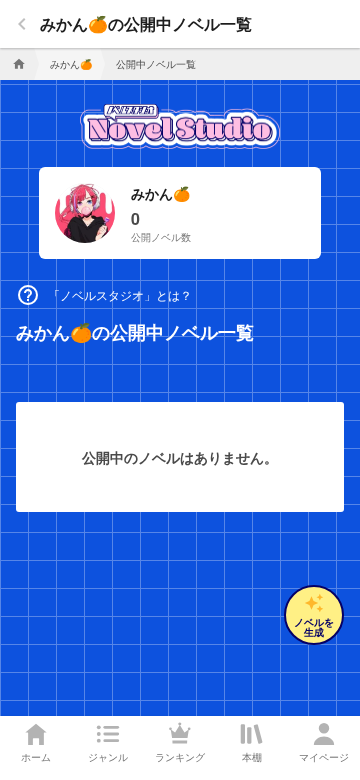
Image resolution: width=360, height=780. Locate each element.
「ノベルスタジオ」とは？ (104, 295)
